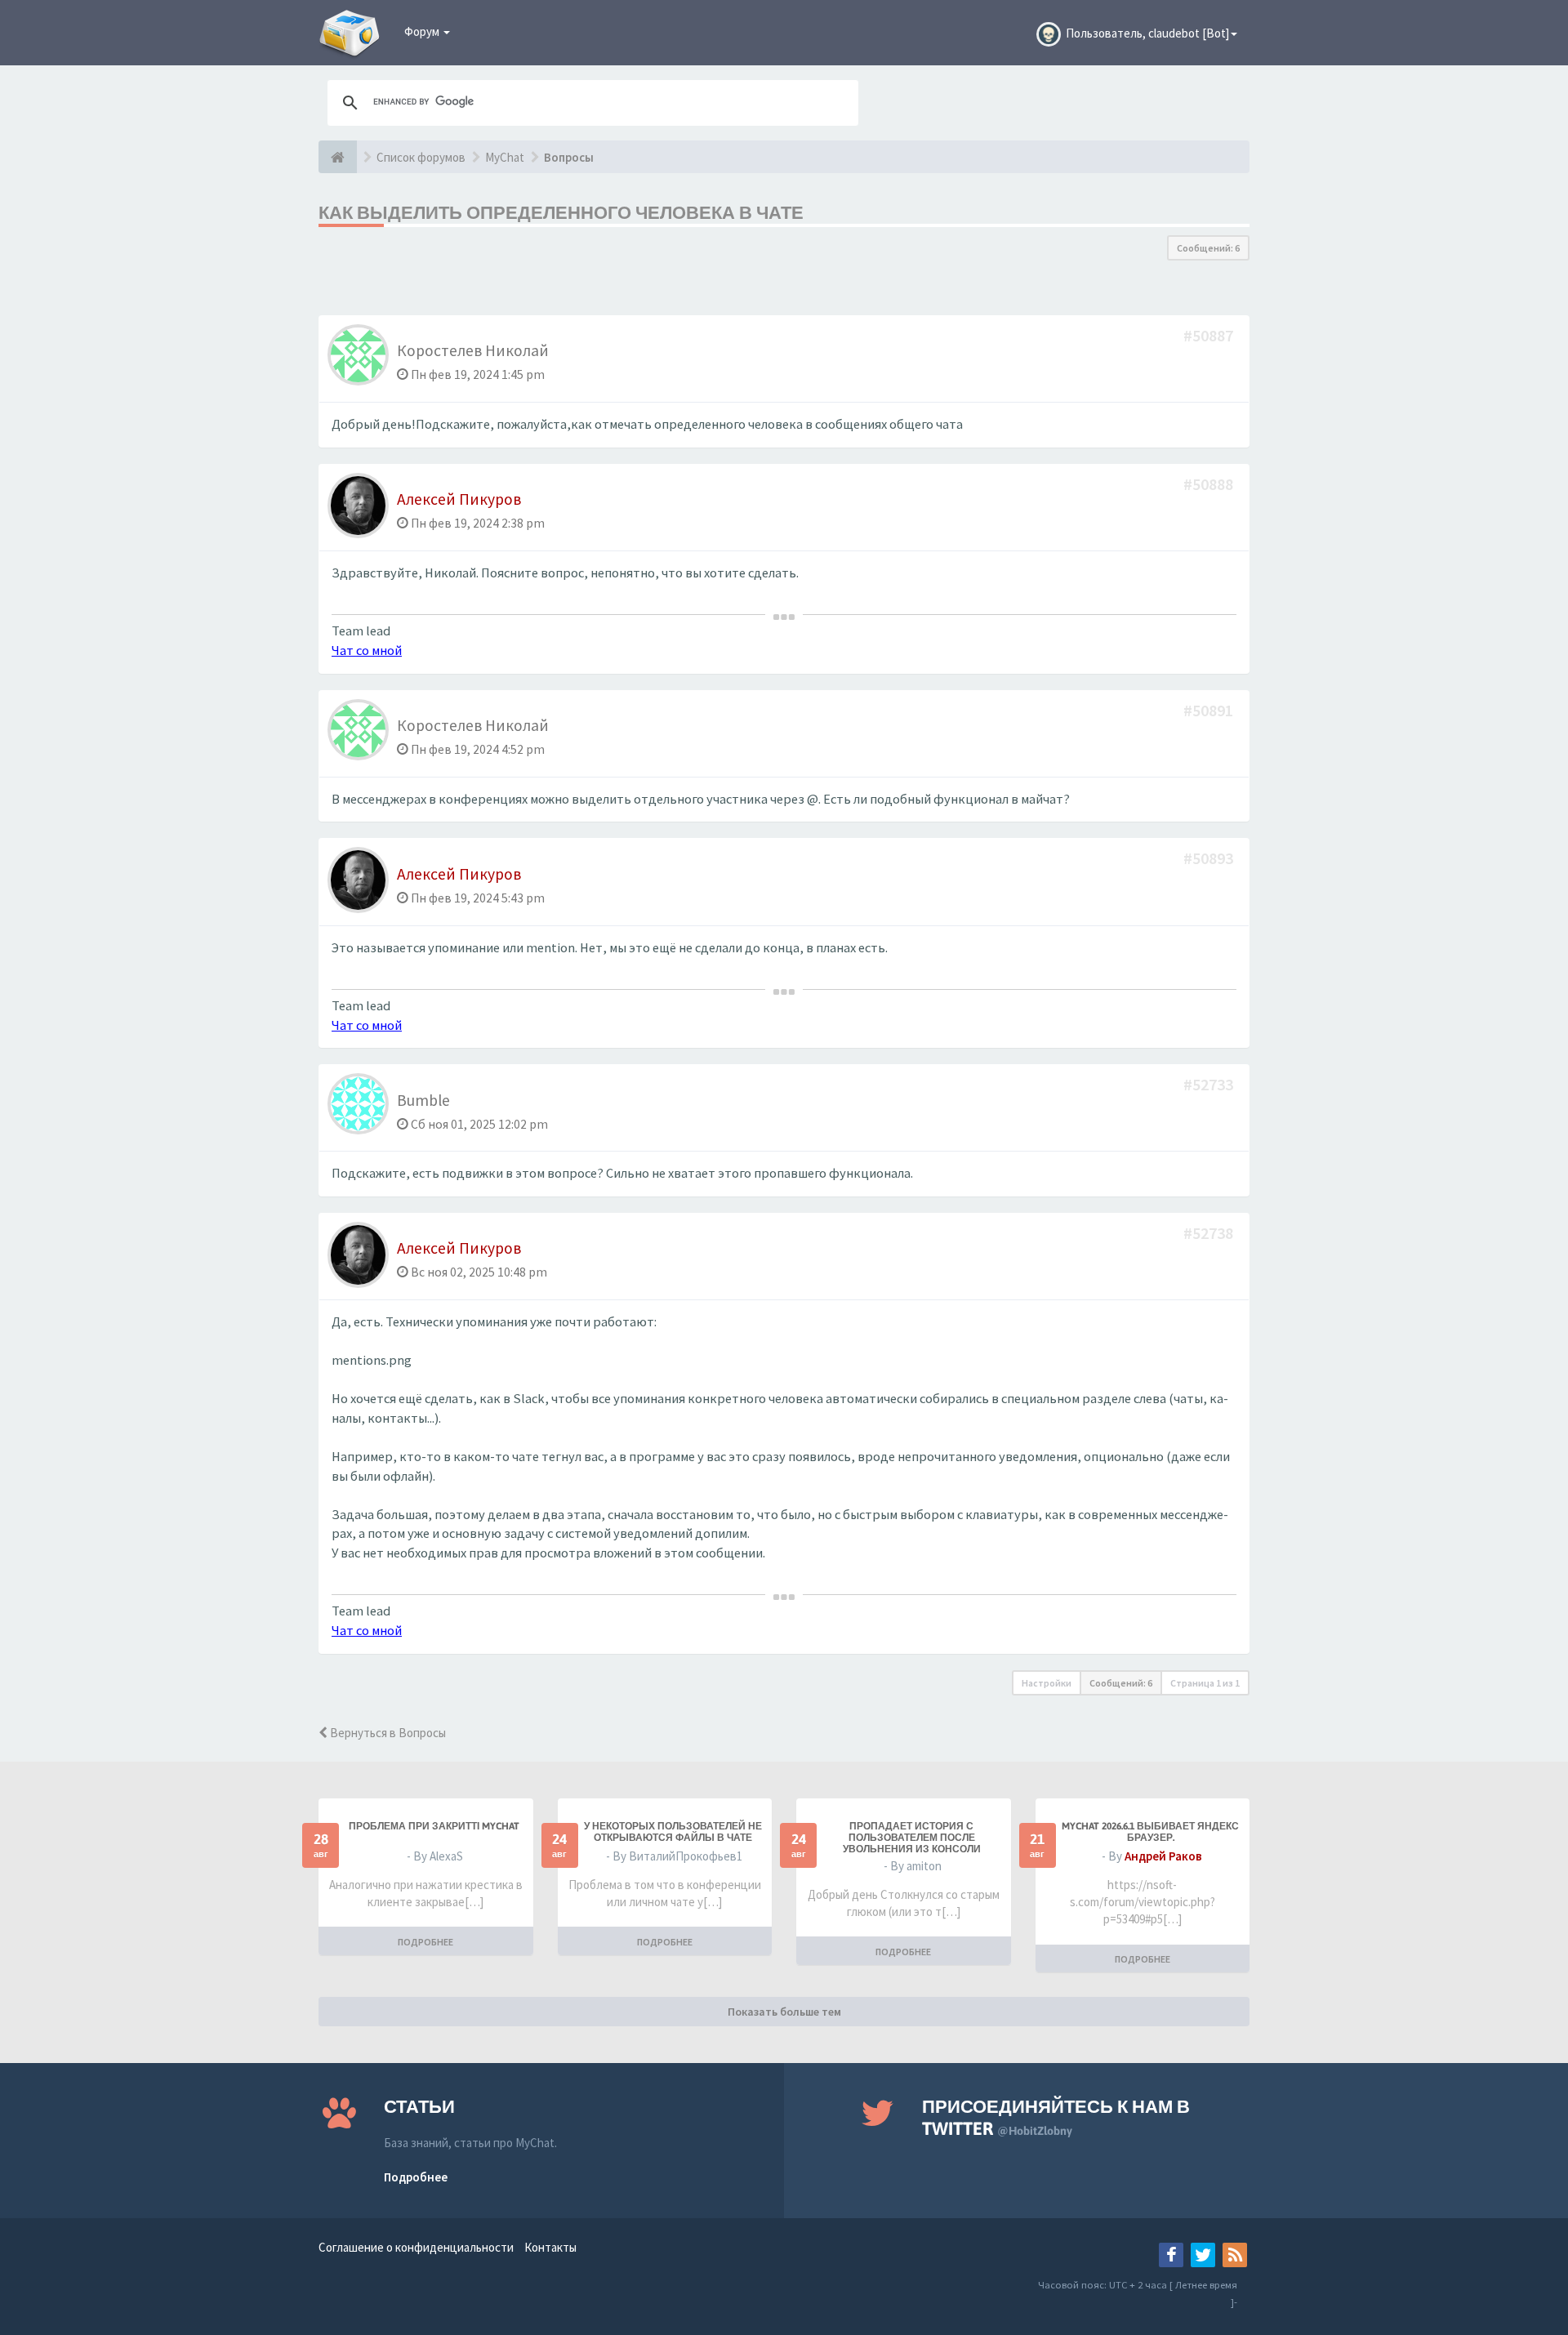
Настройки (1047, 1683)
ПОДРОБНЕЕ (425, 1942)
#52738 (1210, 1233)
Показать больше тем (784, 2012)
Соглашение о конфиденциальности (416, 2247)
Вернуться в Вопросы (387, 1733)
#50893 (1210, 858)
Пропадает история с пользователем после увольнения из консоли (912, 1838)
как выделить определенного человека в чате (561, 212)
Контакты (550, 2247)
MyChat (505, 157)
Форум (423, 31)
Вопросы (569, 157)
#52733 (1210, 1084)
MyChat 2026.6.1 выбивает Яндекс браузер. (1150, 1832)
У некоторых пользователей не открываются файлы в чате (673, 1832)
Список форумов (421, 157)
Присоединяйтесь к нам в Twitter (1056, 2117)
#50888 (1210, 484)
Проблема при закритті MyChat (434, 1826)
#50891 (1210, 710)
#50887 (1210, 335)
